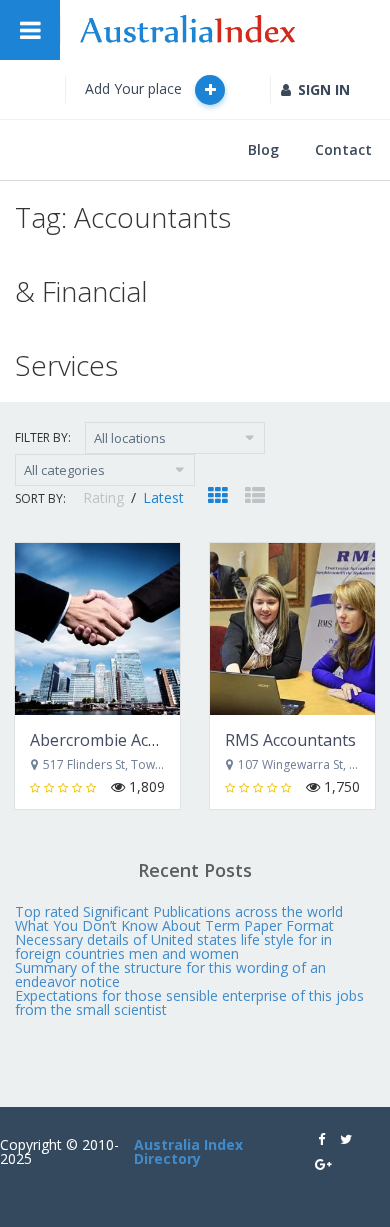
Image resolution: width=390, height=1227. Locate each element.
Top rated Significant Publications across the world (179, 911)
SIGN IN (324, 89)
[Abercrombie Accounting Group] (97, 629)
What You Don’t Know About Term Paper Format (174, 925)
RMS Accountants (290, 740)
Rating (105, 497)
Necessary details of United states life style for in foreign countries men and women (173, 946)
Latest (163, 497)
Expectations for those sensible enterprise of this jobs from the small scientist (189, 1002)
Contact (343, 149)
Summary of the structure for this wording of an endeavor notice (170, 974)
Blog (263, 149)
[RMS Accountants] (292, 629)
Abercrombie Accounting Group (148, 740)
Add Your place (135, 88)
